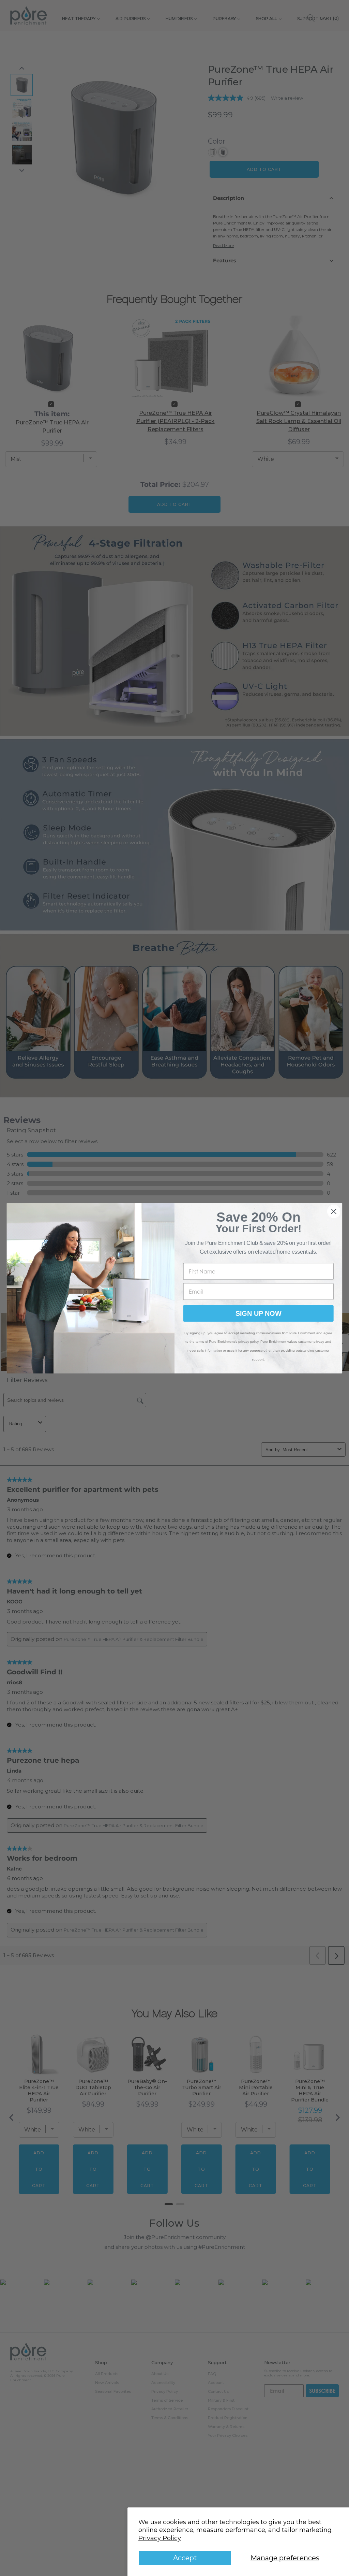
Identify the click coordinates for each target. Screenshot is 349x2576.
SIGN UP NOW (259, 1313)
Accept (185, 2558)
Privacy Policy (160, 2538)
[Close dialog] (334, 1211)
